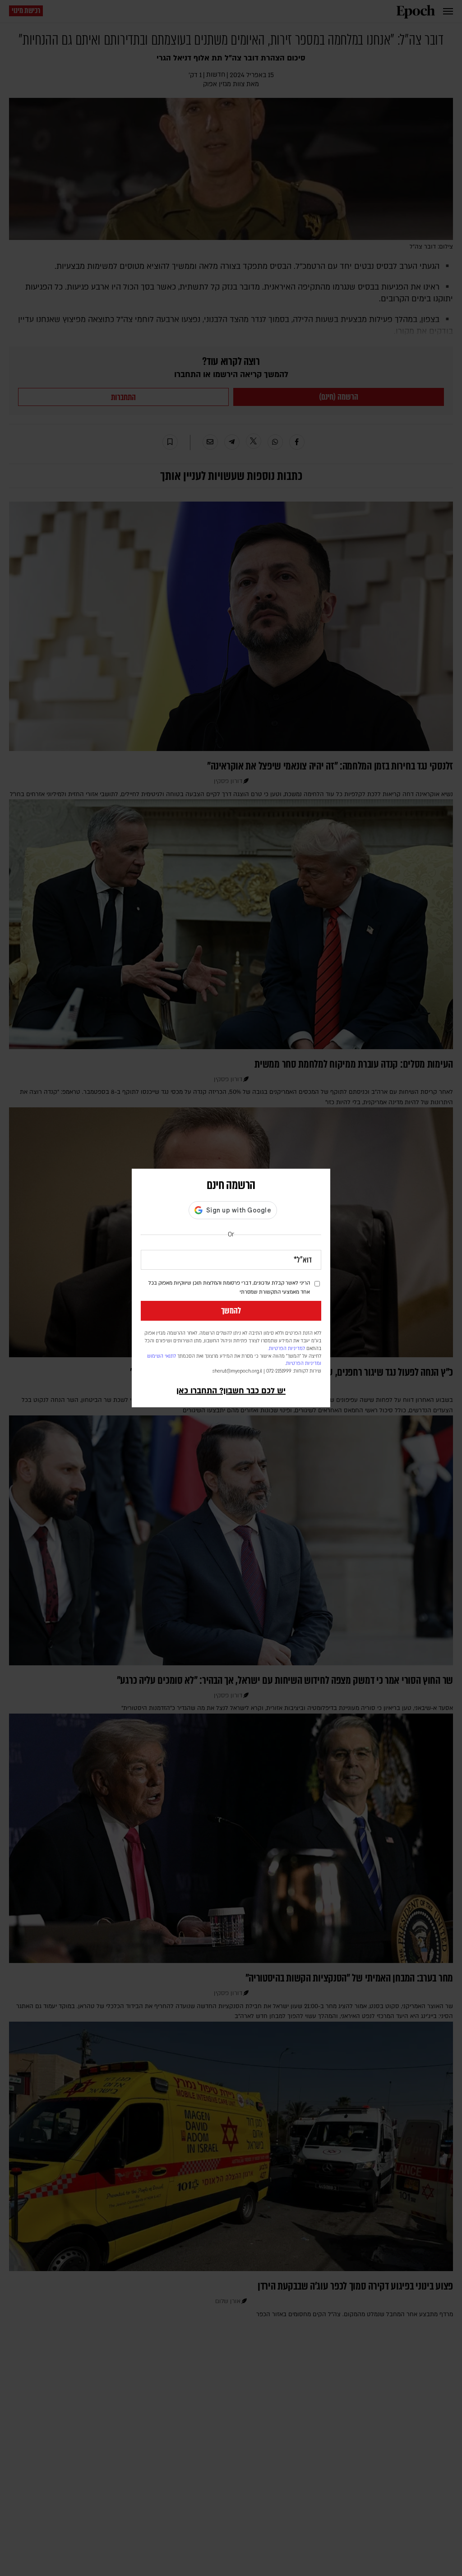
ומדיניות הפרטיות (304, 1364)
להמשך (231, 1311)
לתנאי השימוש (162, 1356)
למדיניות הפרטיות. (286, 1349)
